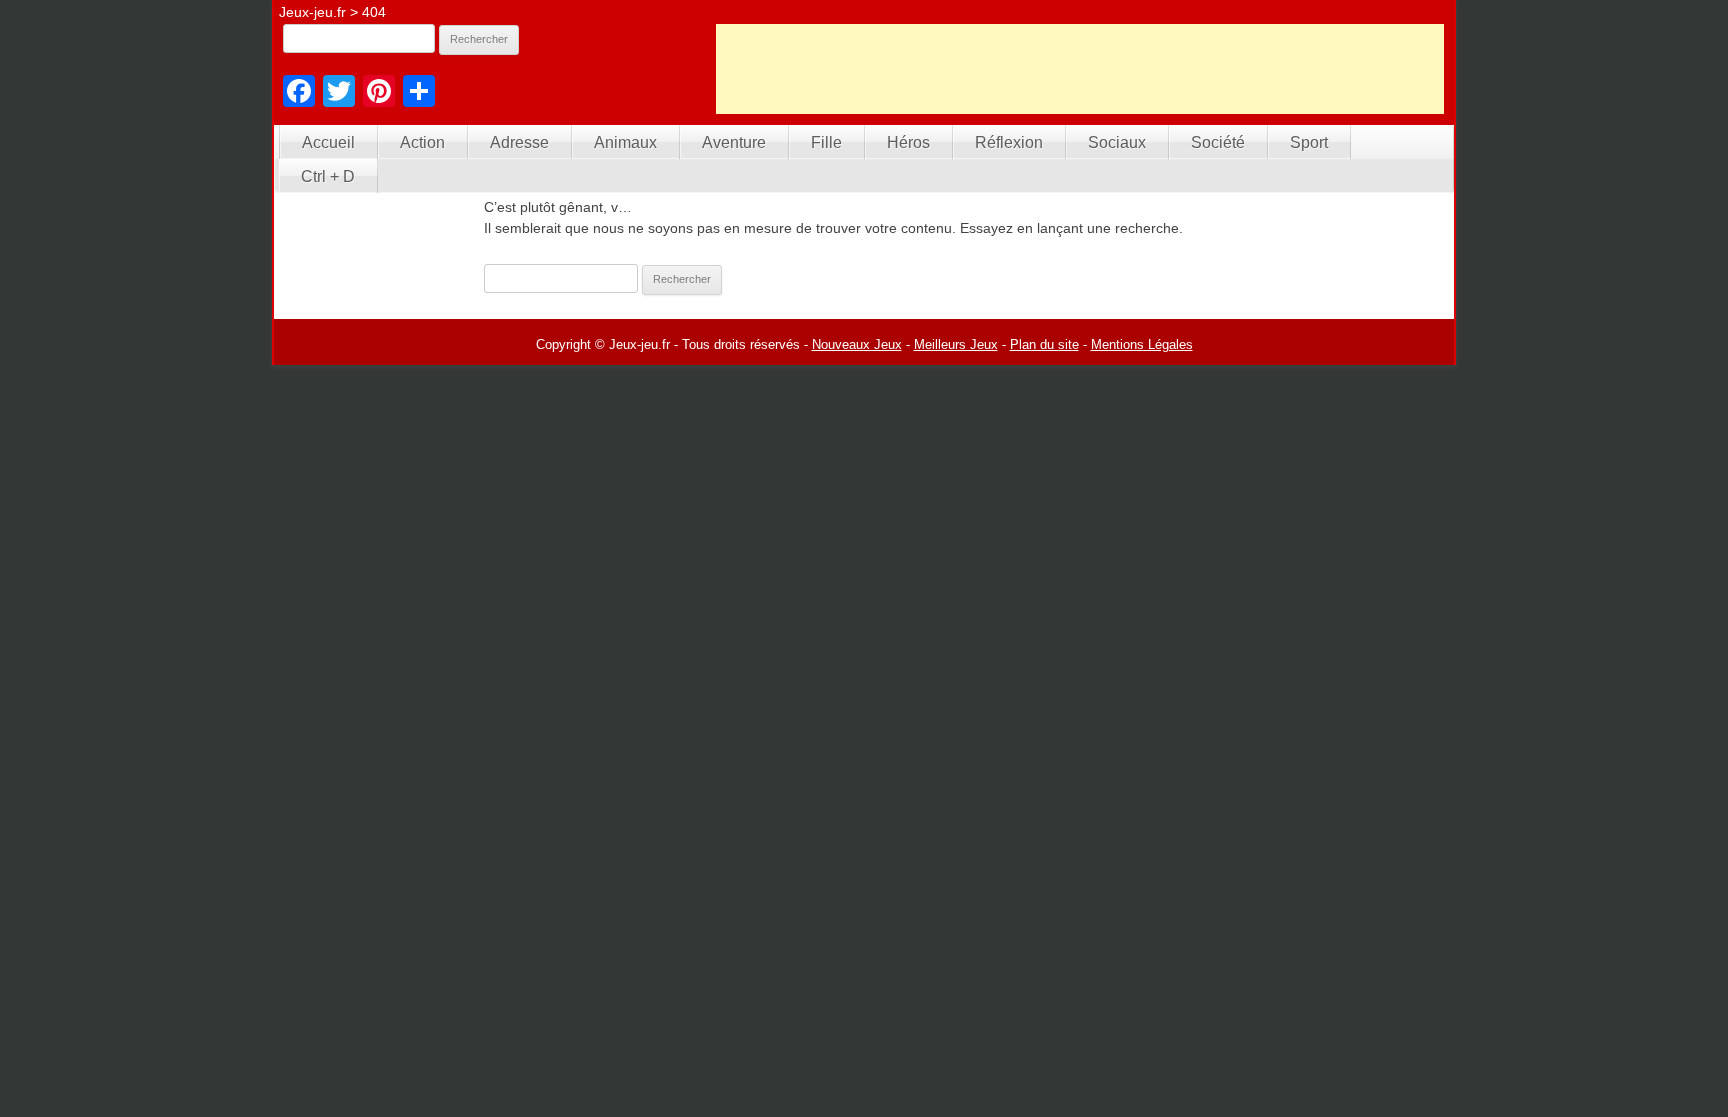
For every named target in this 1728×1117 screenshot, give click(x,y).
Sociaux (1117, 142)
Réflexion (1009, 142)
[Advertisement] (1080, 69)
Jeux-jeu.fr (312, 12)
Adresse (519, 142)
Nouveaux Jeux (857, 344)
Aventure (734, 142)
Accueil (328, 142)
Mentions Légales (1142, 344)
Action (422, 142)
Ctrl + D (328, 176)
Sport (1309, 142)
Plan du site (1044, 344)
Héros (908, 142)
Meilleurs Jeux (956, 344)
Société (1218, 142)
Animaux (625, 142)
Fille (826, 142)
